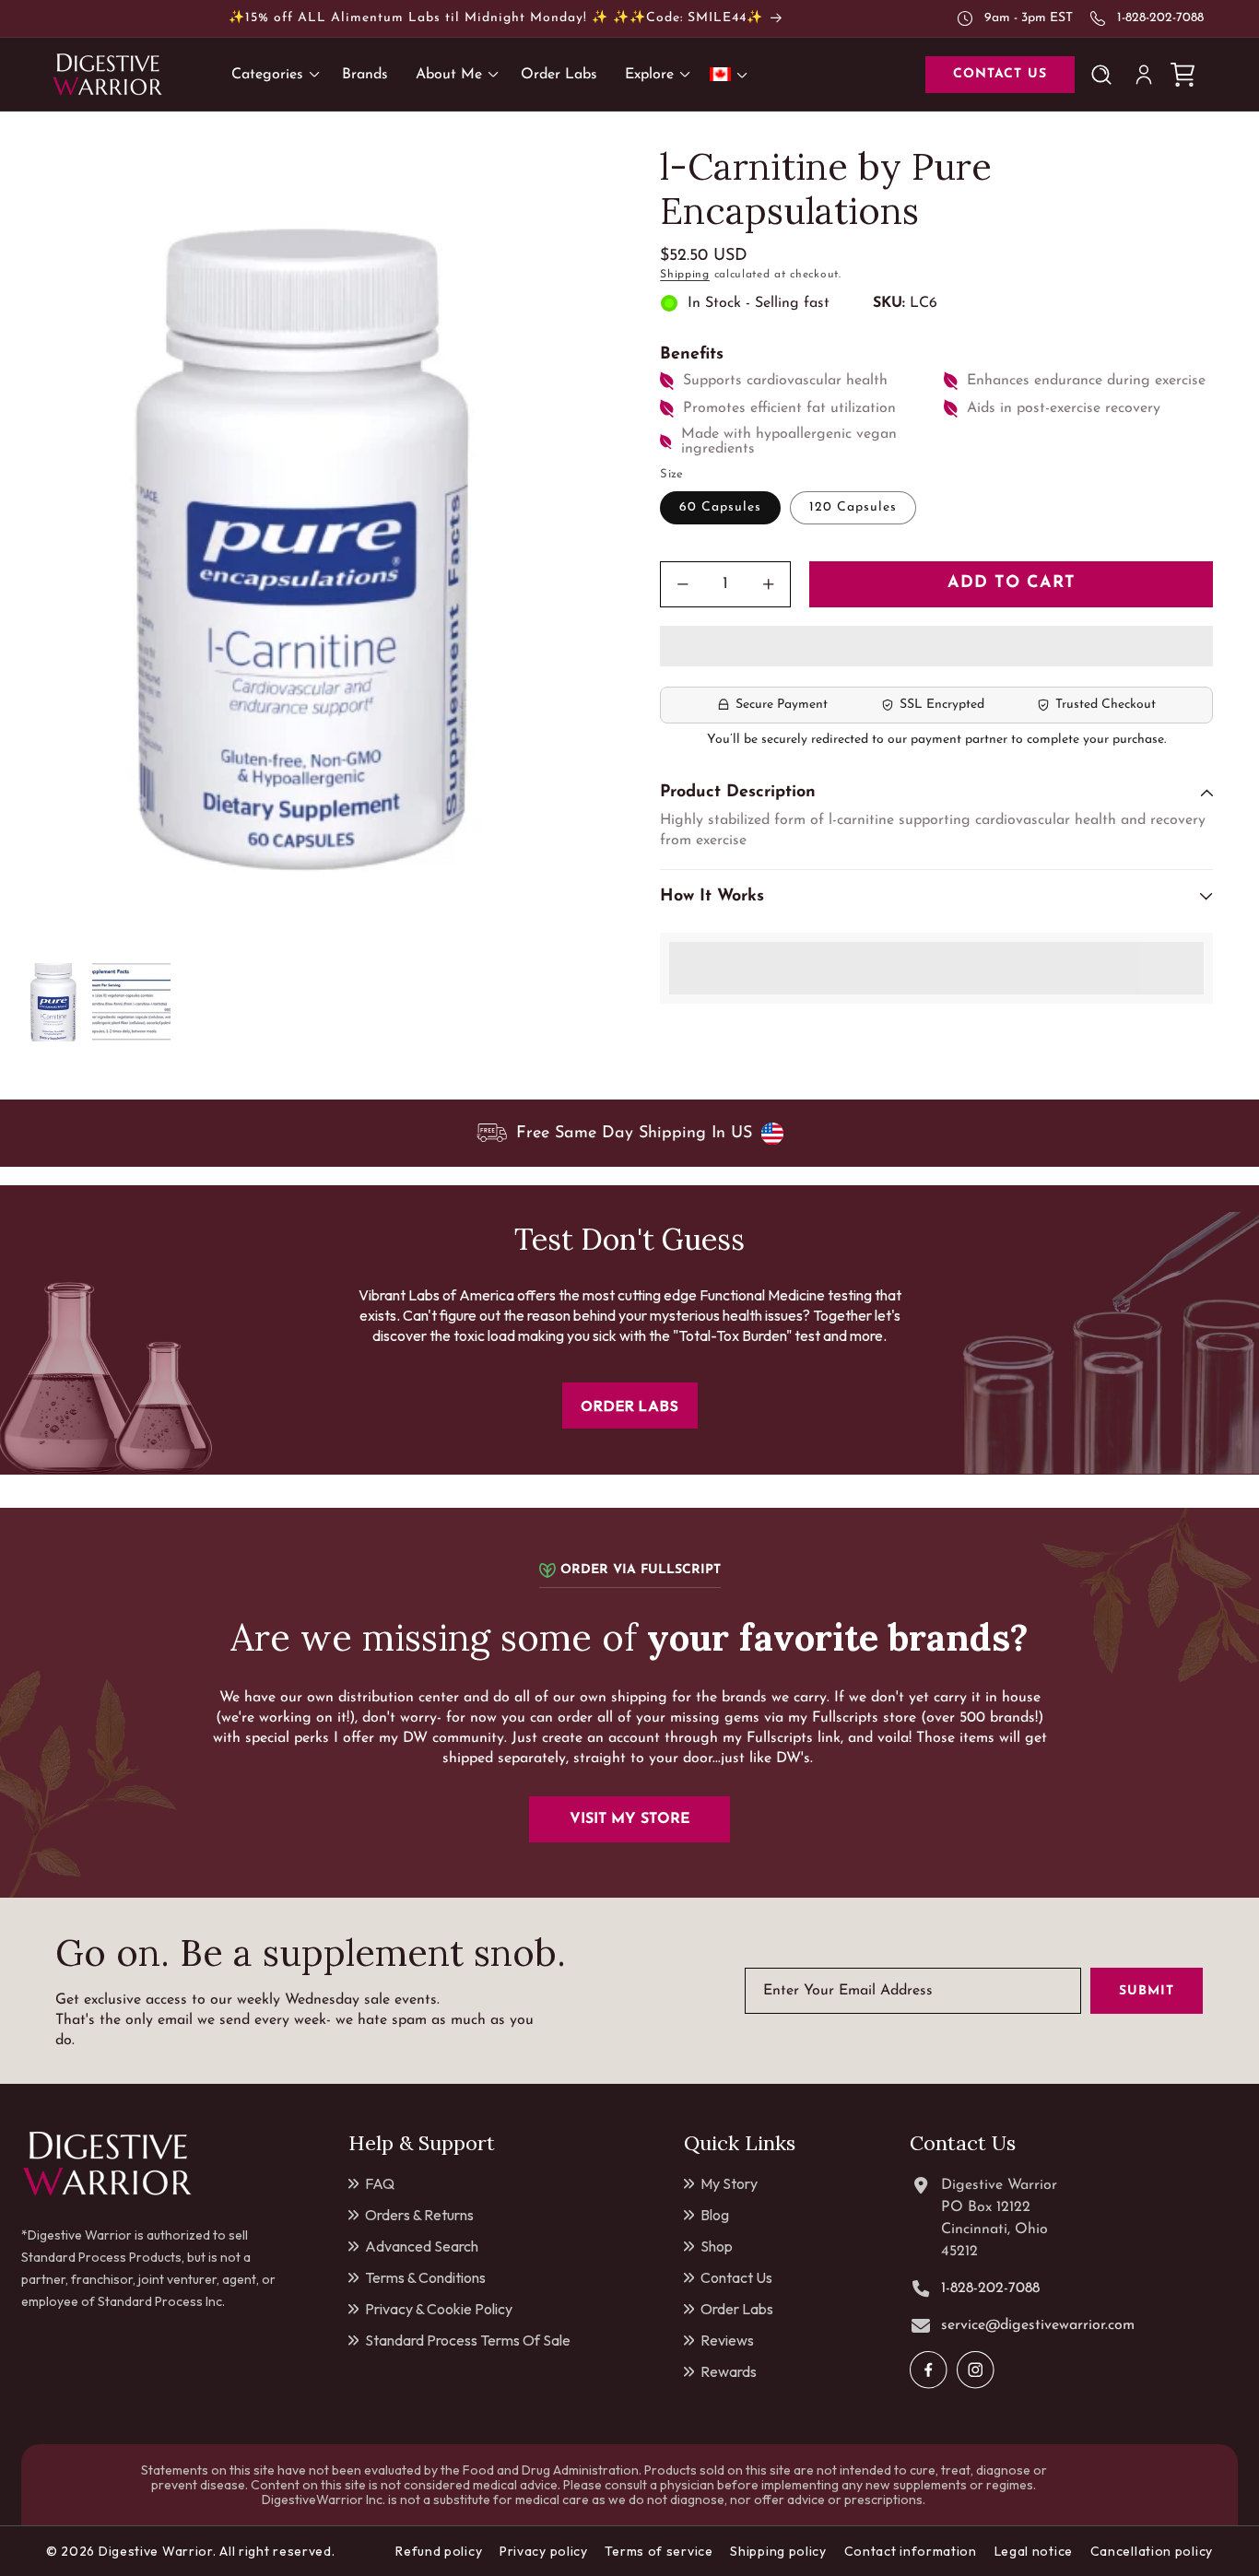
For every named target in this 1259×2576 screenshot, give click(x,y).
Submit (1147, 1991)
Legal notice (1034, 2551)
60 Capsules (720, 507)
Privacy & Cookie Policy (439, 2309)
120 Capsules (853, 507)
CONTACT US (1000, 74)
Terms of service (659, 2551)
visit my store (630, 1819)
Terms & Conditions (425, 2277)
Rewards (729, 2371)
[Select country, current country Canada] (732, 74)
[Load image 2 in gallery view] (131, 1002)
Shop (717, 2246)
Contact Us (736, 2277)
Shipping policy (778, 2551)
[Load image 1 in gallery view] (53, 1002)
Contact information (911, 2551)
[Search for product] (1105, 75)
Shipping (685, 275)
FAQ (380, 2183)
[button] (936, 647)
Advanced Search (422, 2246)
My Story (729, 2183)
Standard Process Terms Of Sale (468, 2340)
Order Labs (737, 2309)
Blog (715, 2215)
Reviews (727, 2340)
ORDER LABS (630, 1406)
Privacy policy (544, 2551)
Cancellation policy (1152, 2551)
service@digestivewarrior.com (1038, 2325)
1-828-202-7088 (1160, 18)
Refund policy (439, 2551)
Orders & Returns (419, 2215)
